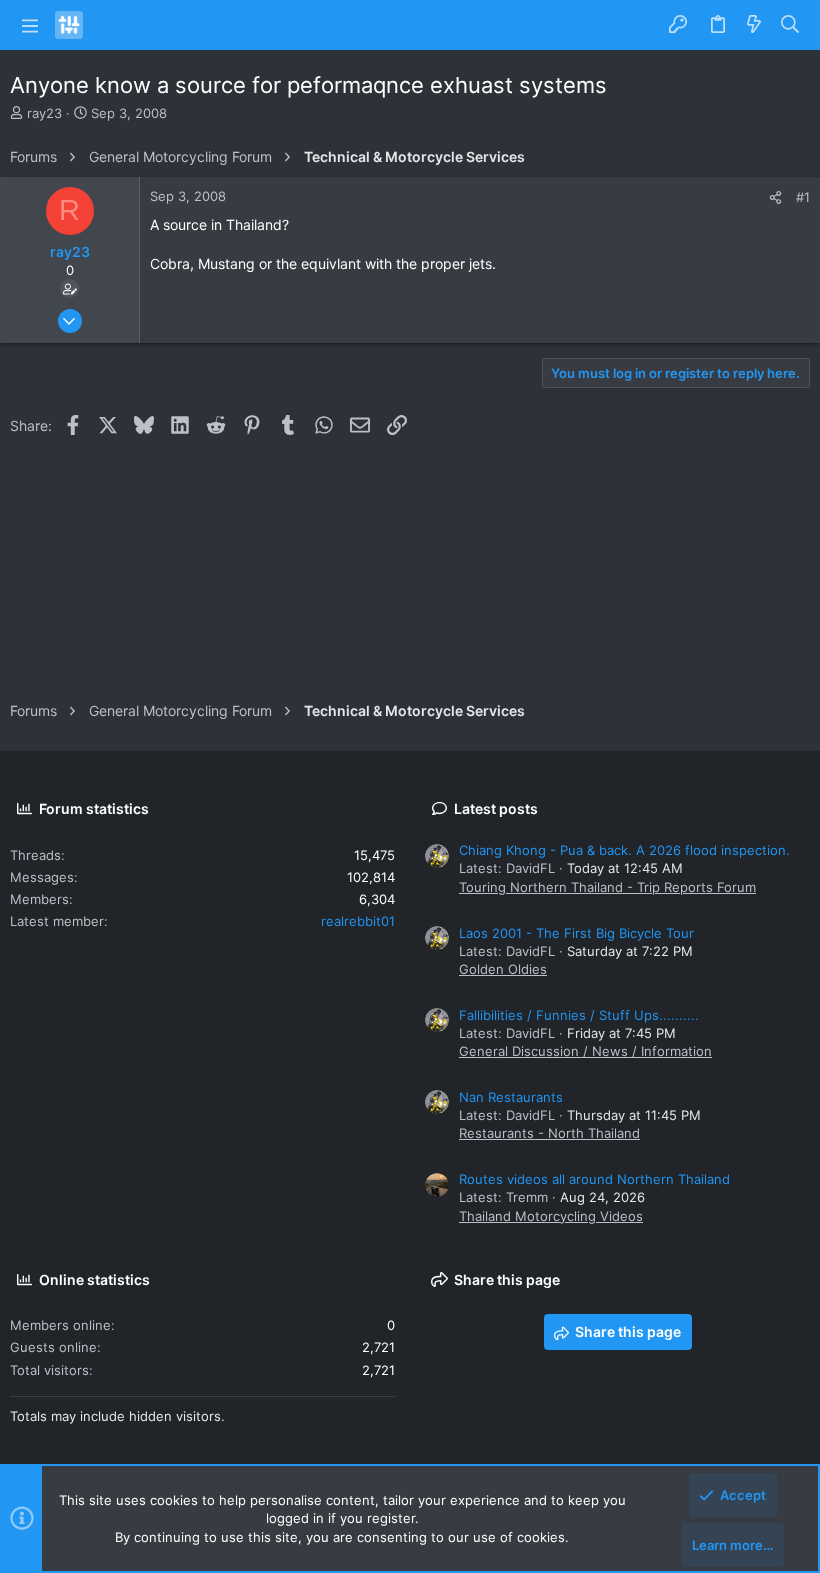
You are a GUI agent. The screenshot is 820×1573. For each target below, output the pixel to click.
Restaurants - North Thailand (549, 1133)
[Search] (790, 25)
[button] (30, 25)
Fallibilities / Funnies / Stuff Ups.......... (579, 1015)
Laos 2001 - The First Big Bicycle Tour (576, 933)
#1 (803, 197)
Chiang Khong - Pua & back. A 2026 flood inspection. (624, 850)
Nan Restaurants (511, 1097)
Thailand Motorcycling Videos (551, 1216)
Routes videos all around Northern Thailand (594, 1179)
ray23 (44, 113)
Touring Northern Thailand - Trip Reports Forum (607, 887)
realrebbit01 (358, 921)
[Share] (775, 197)
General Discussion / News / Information (585, 1051)
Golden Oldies (503, 969)
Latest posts (496, 808)
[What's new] (754, 25)
